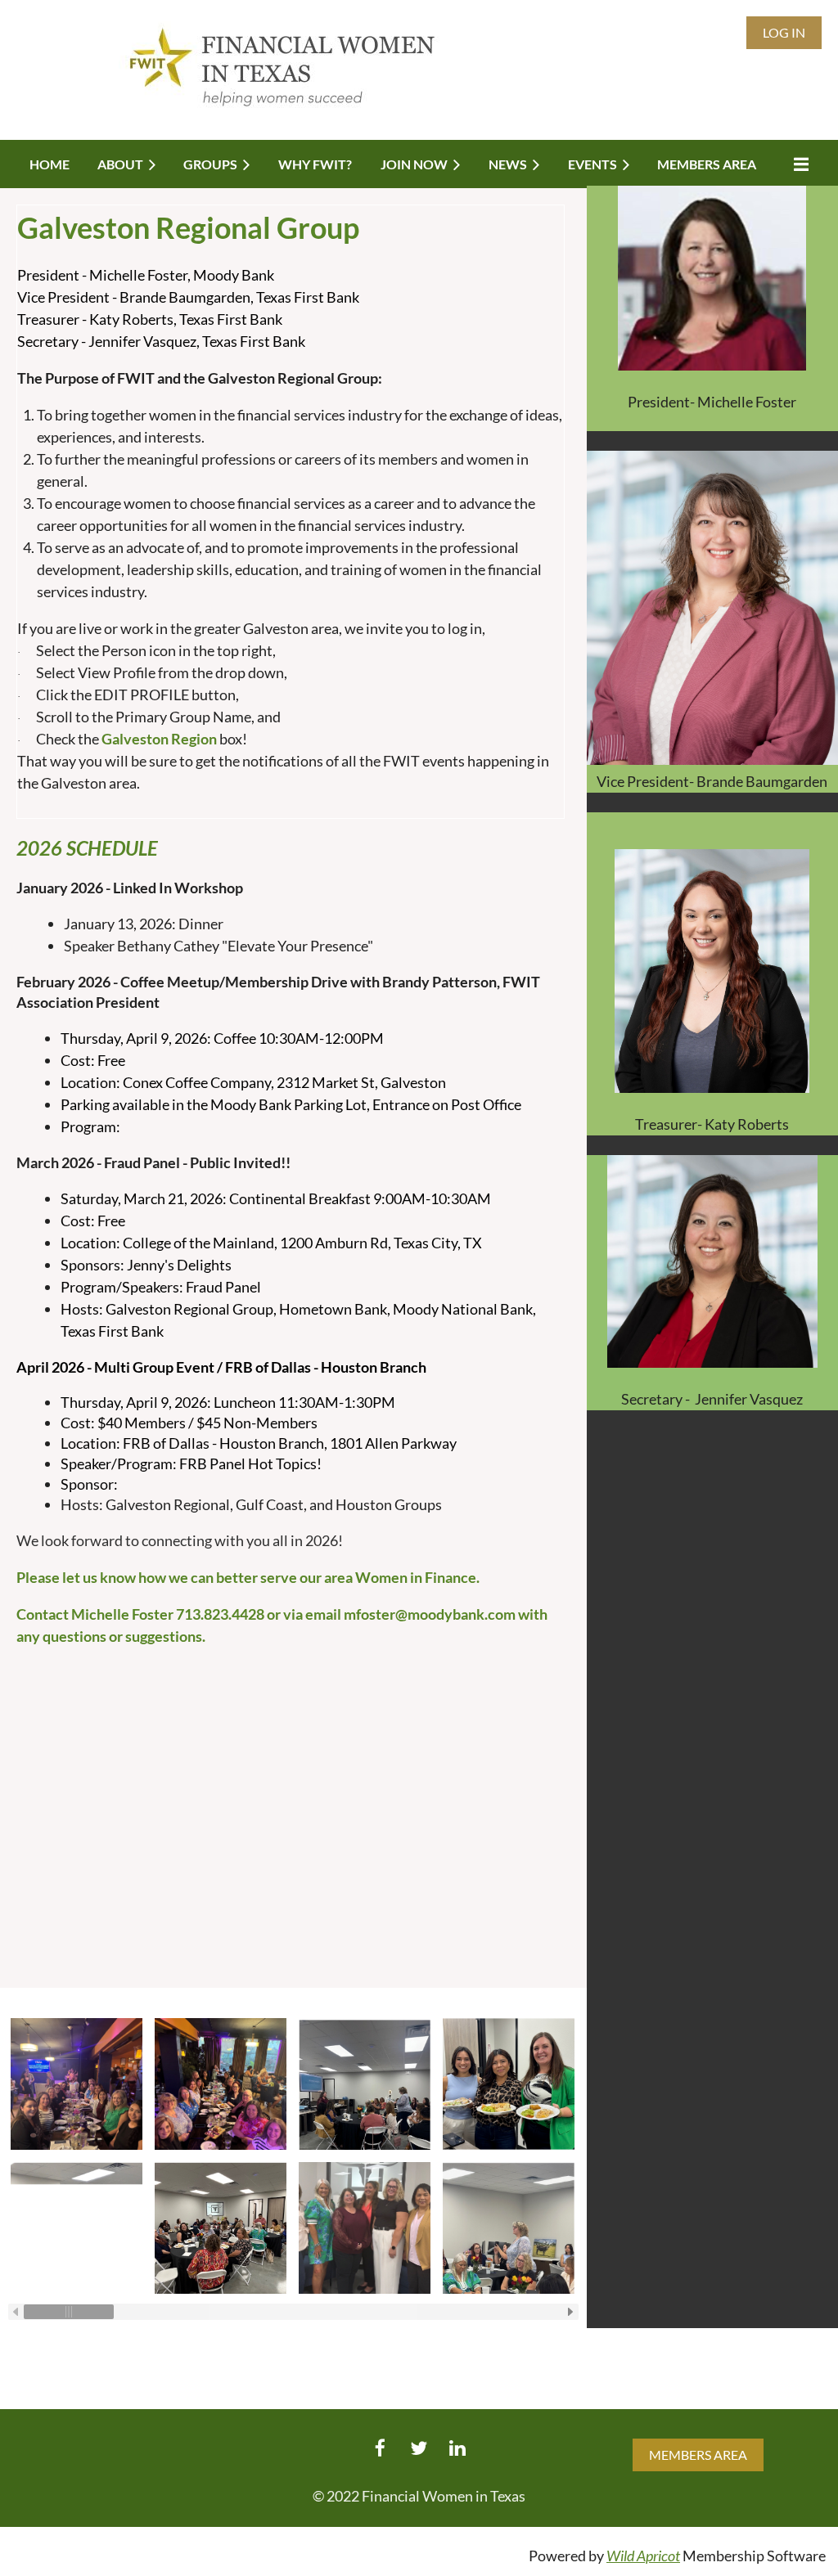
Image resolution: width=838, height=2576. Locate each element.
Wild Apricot (643, 2556)
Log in (784, 32)
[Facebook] (380, 2448)
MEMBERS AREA (698, 2455)
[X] (419, 2448)
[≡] (797, 164)
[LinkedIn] (457, 2448)
